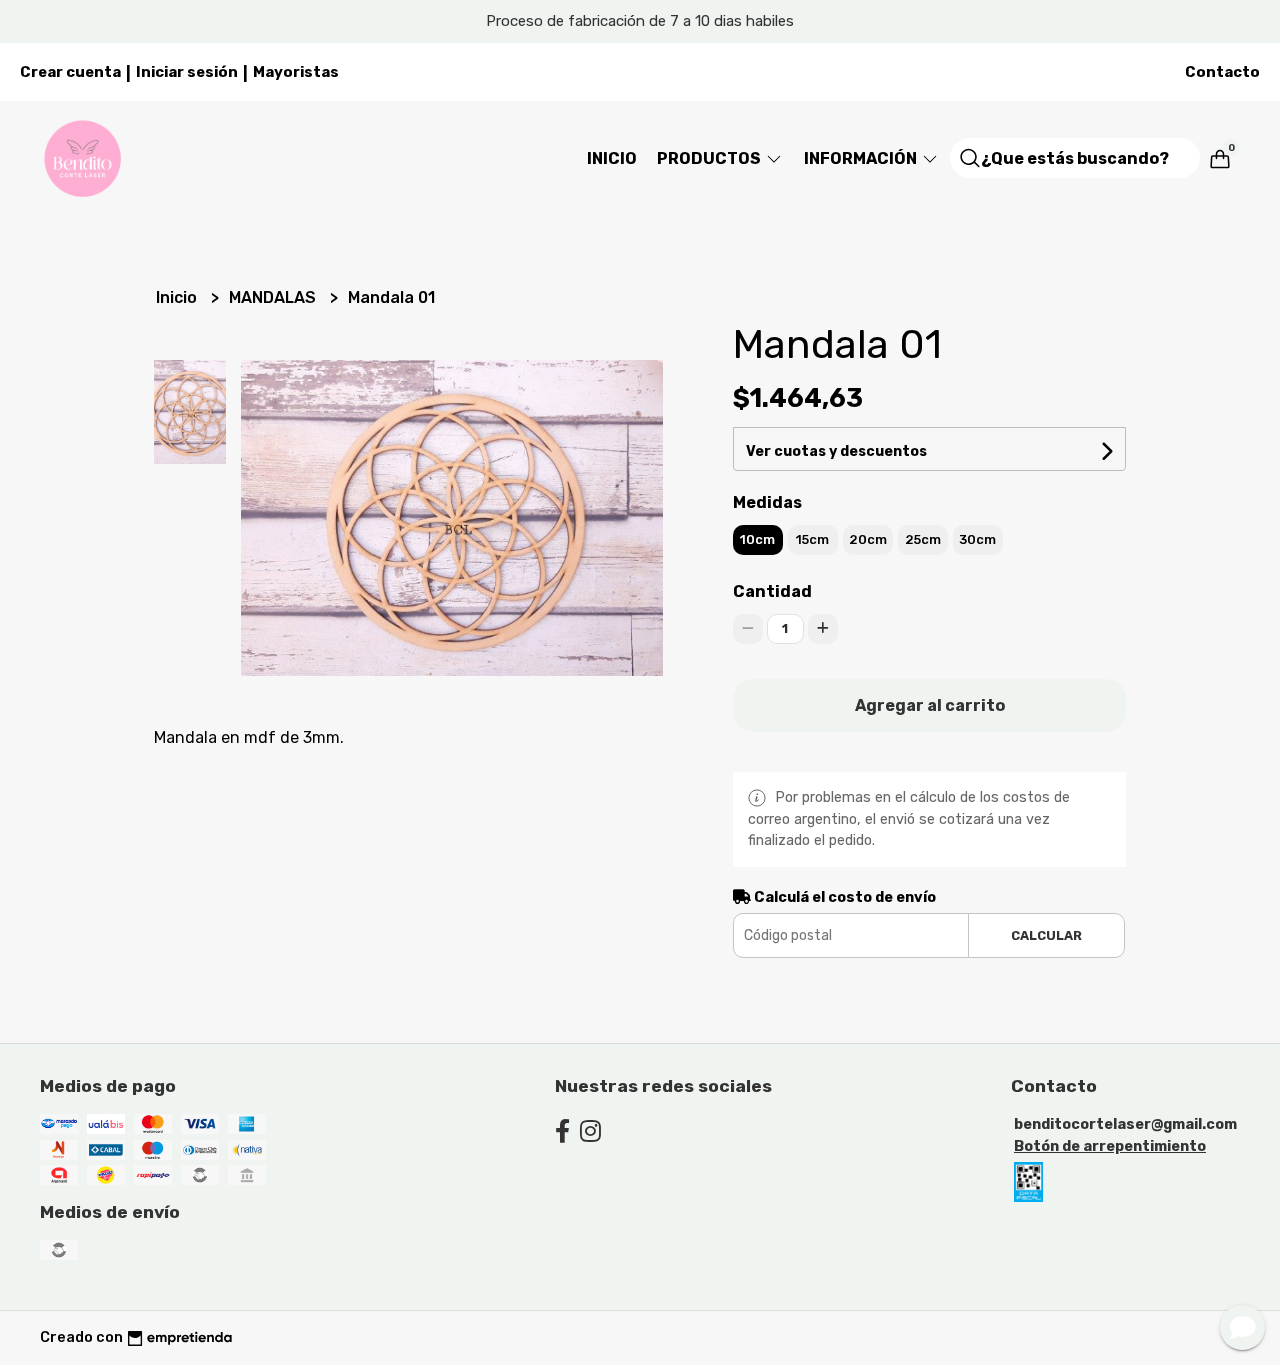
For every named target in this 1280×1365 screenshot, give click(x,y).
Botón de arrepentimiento (1110, 1146)
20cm (868, 539)
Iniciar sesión (187, 72)
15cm (812, 539)
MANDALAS (274, 297)
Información (862, 158)
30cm (977, 539)
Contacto (1222, 72)
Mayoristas (296, 72)
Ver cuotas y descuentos (836, 451)
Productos (710, 158)
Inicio (612, 158)
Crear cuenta (70, 72)
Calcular (1046, 935)
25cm (923, 539)
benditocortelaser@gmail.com (1125, 1124)
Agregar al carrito (930, 705)
